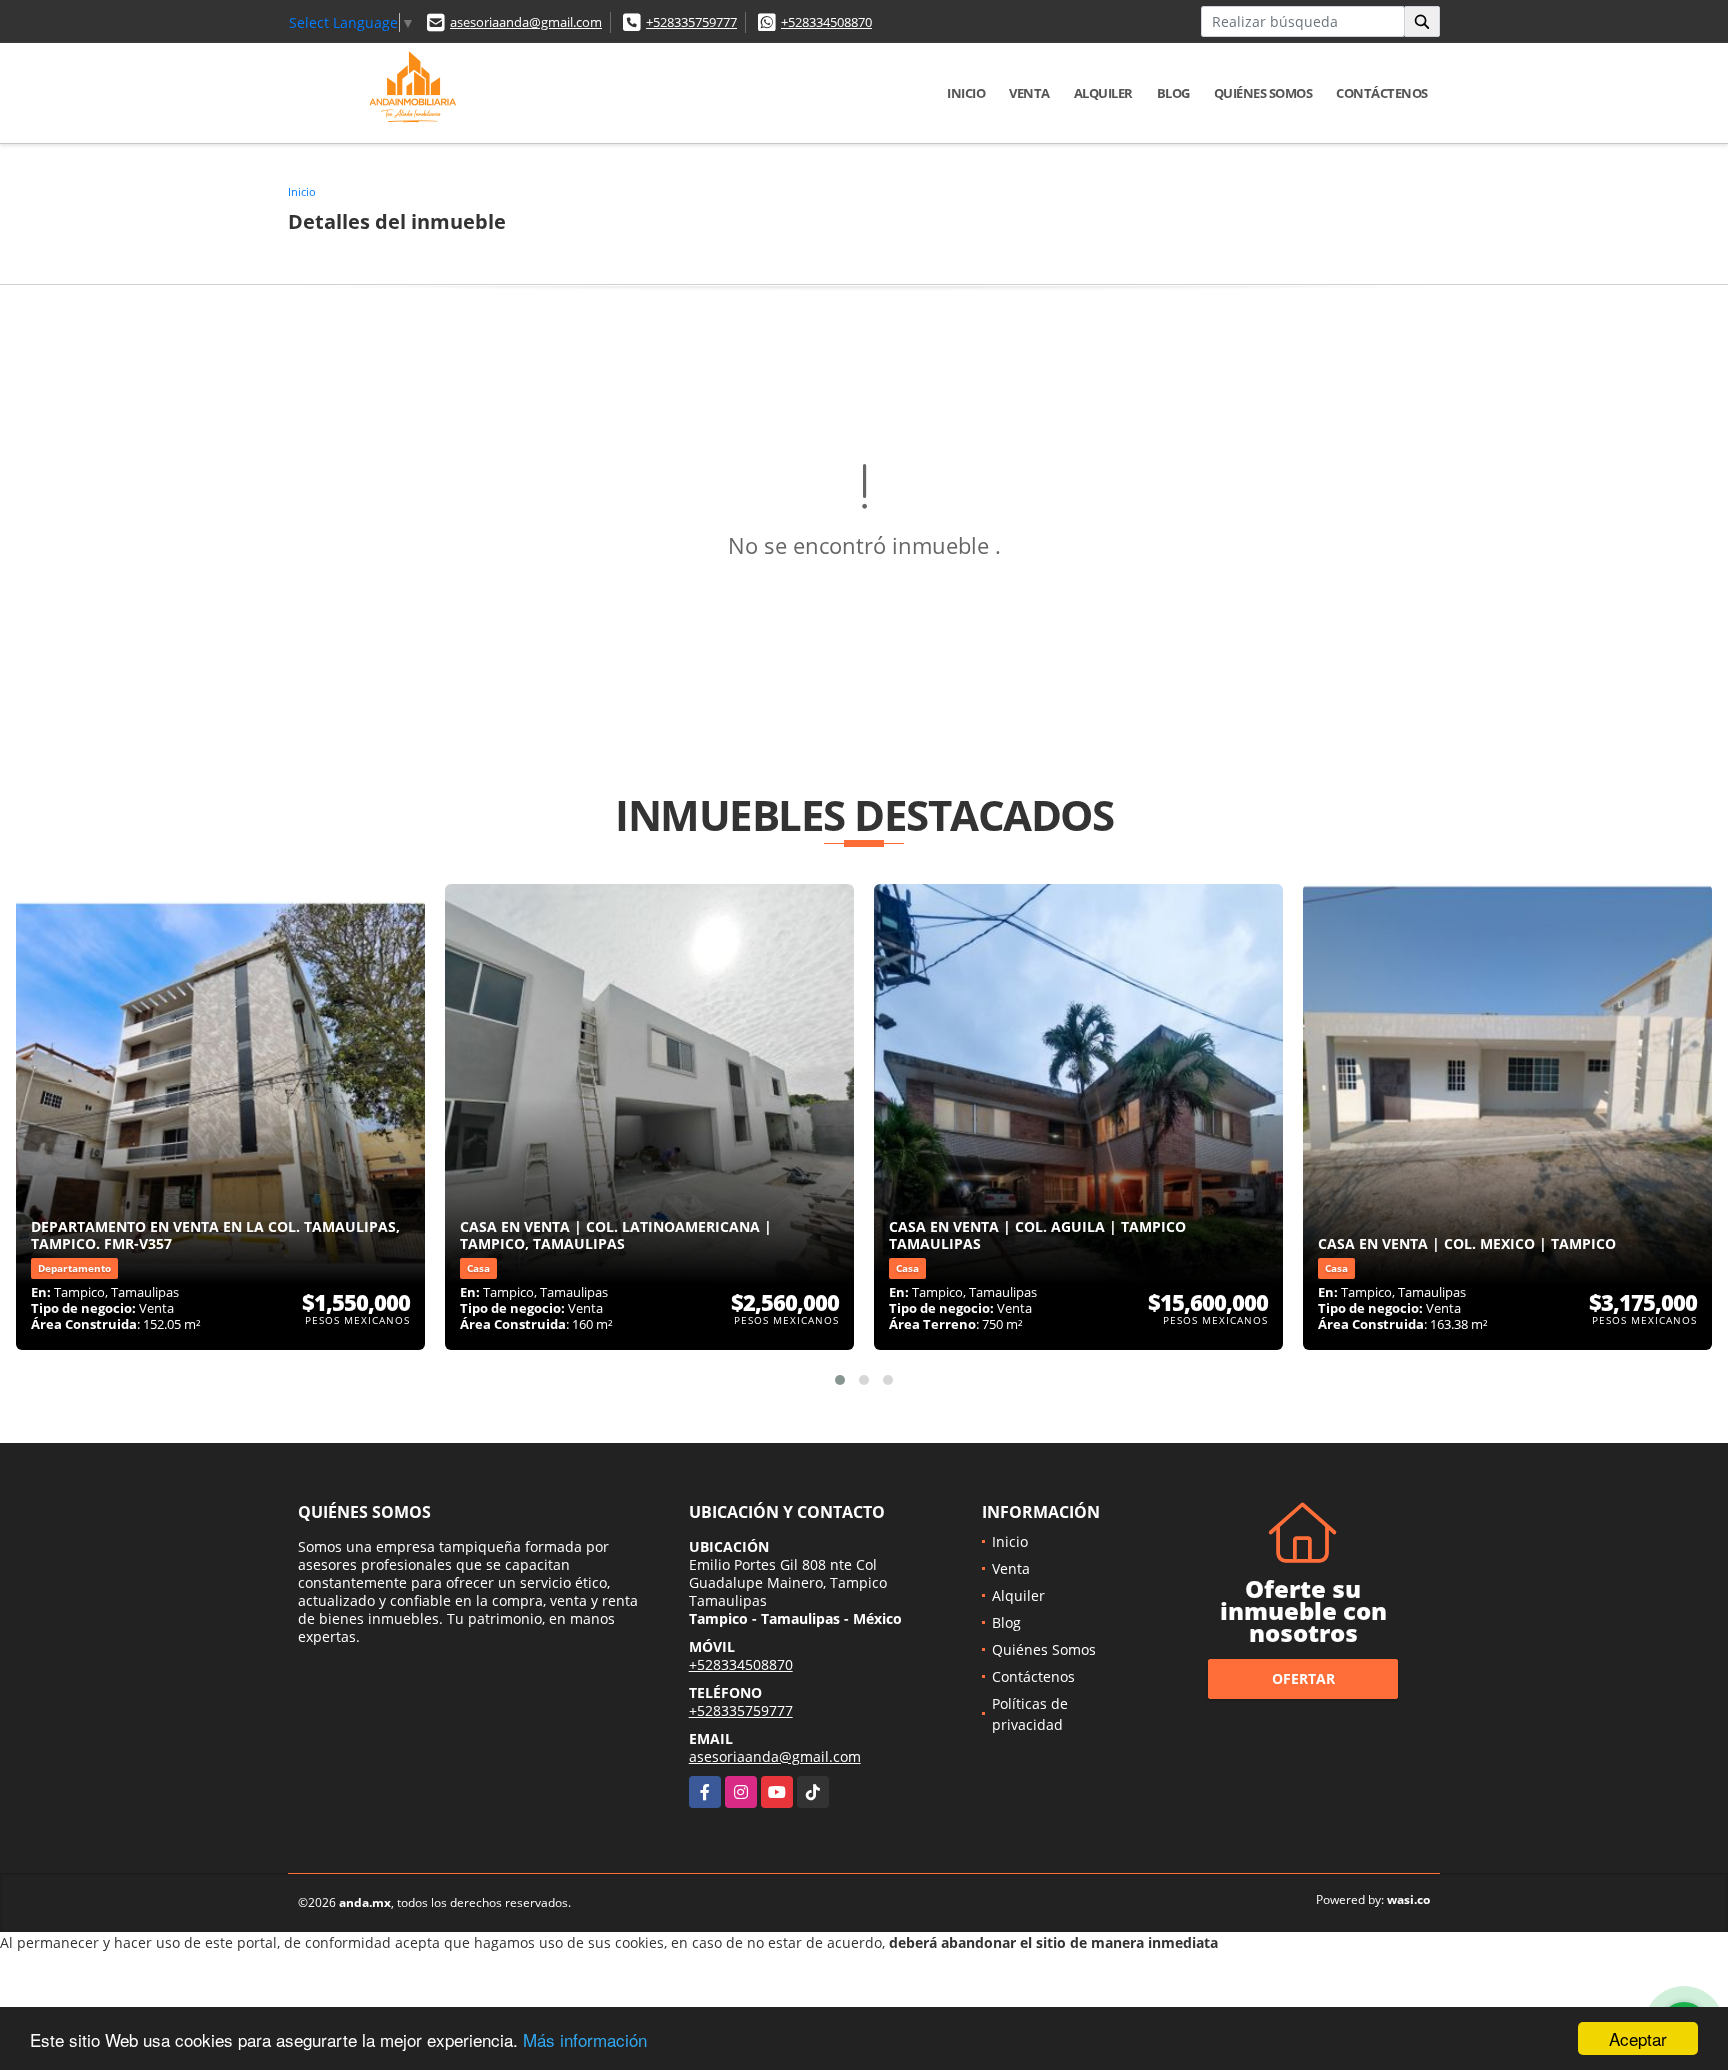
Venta (1029, 93)
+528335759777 (691, 22)
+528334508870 (826, 22)
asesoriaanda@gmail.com (526, 22)
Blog (1173, 93)
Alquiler (1103, 93)
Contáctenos (1382, 93)
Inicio (966, 93)
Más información (585, 2039)
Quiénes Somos (1263, 93)
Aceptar (1638, 2038)
